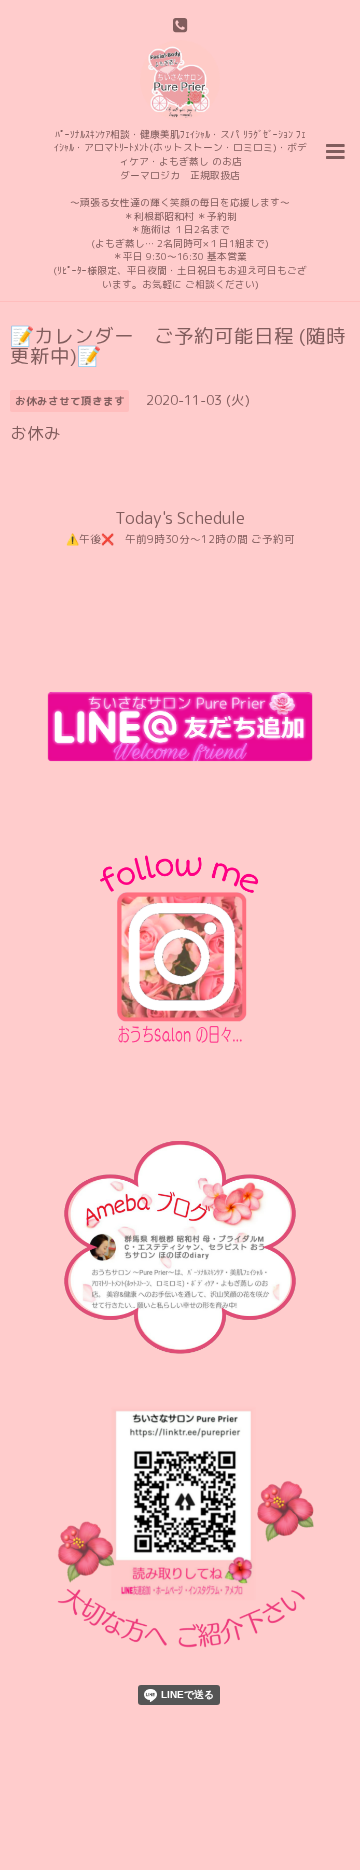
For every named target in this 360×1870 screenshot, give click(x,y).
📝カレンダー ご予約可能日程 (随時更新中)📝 (178, 345)
